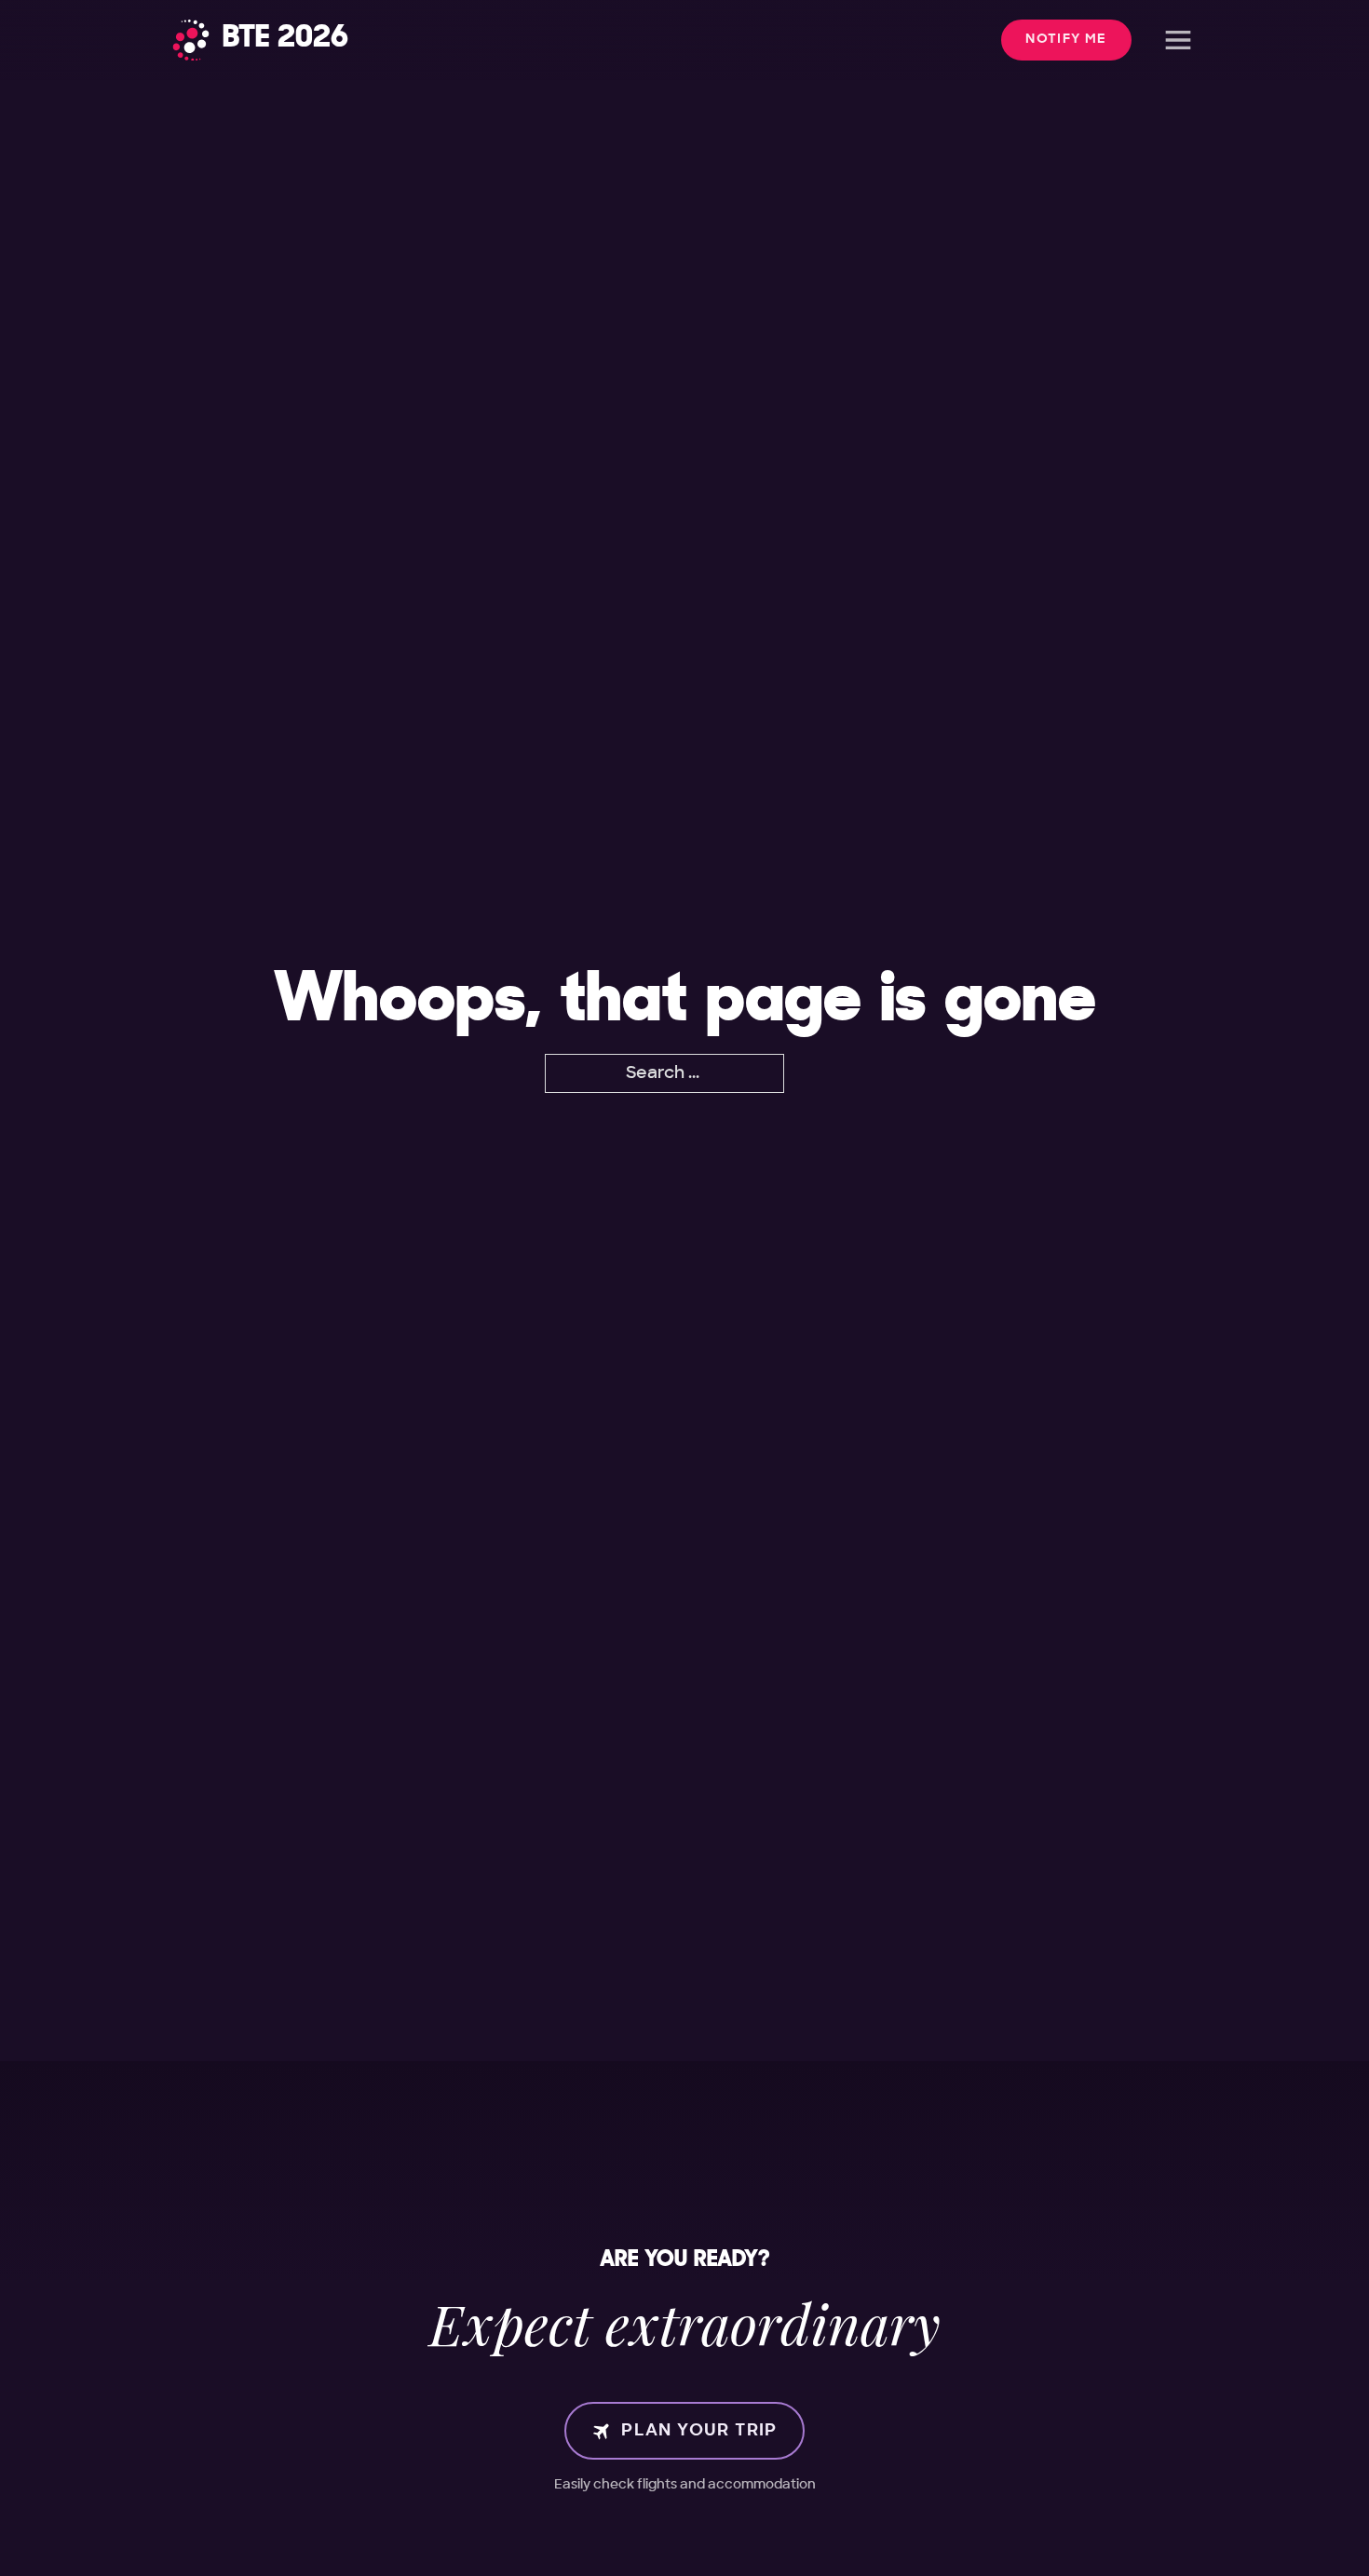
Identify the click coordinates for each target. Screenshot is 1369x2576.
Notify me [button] (1066, 39)
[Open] (1178, 40)
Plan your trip (699, 2431)
